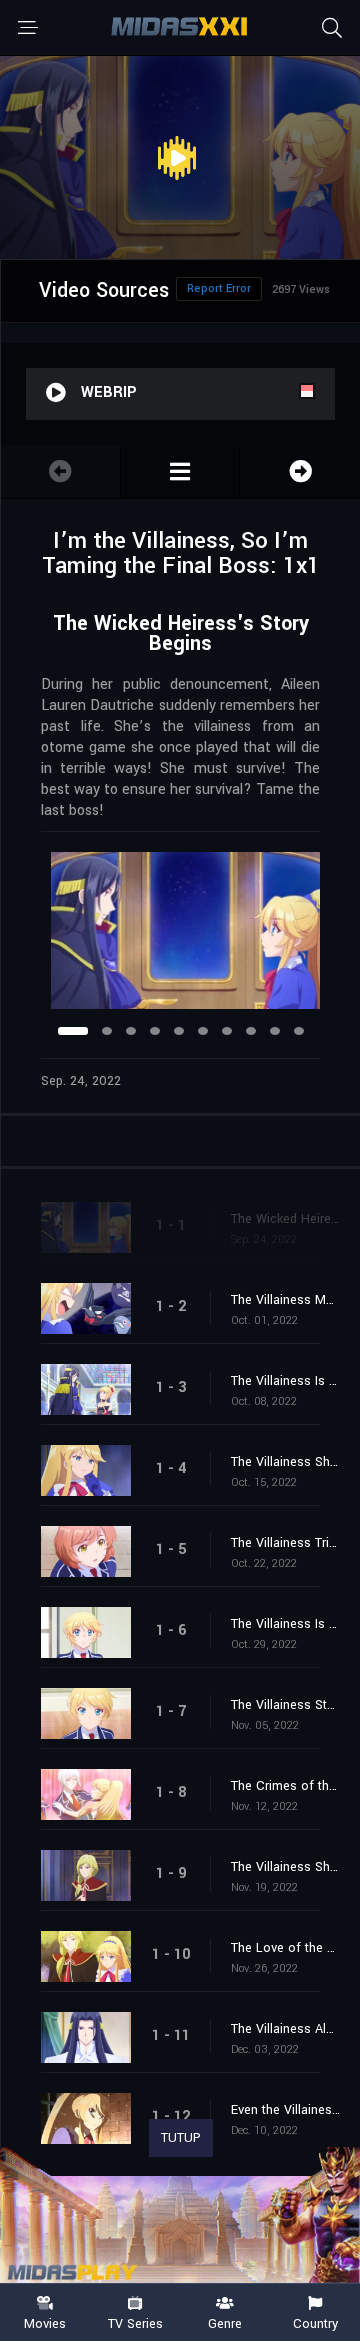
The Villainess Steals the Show (285, 1705)
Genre (225, 2323)
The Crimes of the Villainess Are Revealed (285, 1786)
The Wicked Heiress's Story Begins (285, 1219)
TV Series (135, 2323)
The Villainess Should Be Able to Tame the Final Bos (285, 1462)
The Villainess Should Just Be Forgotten (285, 1867)
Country (315, 2323)
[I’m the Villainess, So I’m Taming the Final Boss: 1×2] (300, 471)
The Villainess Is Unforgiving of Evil (285, 1624)
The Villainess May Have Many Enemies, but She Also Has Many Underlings (285, 1300)
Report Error (219, 288)
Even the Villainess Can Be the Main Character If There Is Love (285, 2110)
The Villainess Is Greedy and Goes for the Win (285, 1381)
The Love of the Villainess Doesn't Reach (285, 1948)
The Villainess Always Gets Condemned (285, 2029)
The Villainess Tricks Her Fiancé (285, 1543)
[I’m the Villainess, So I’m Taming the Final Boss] (180, 471)
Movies (45, 2323)
